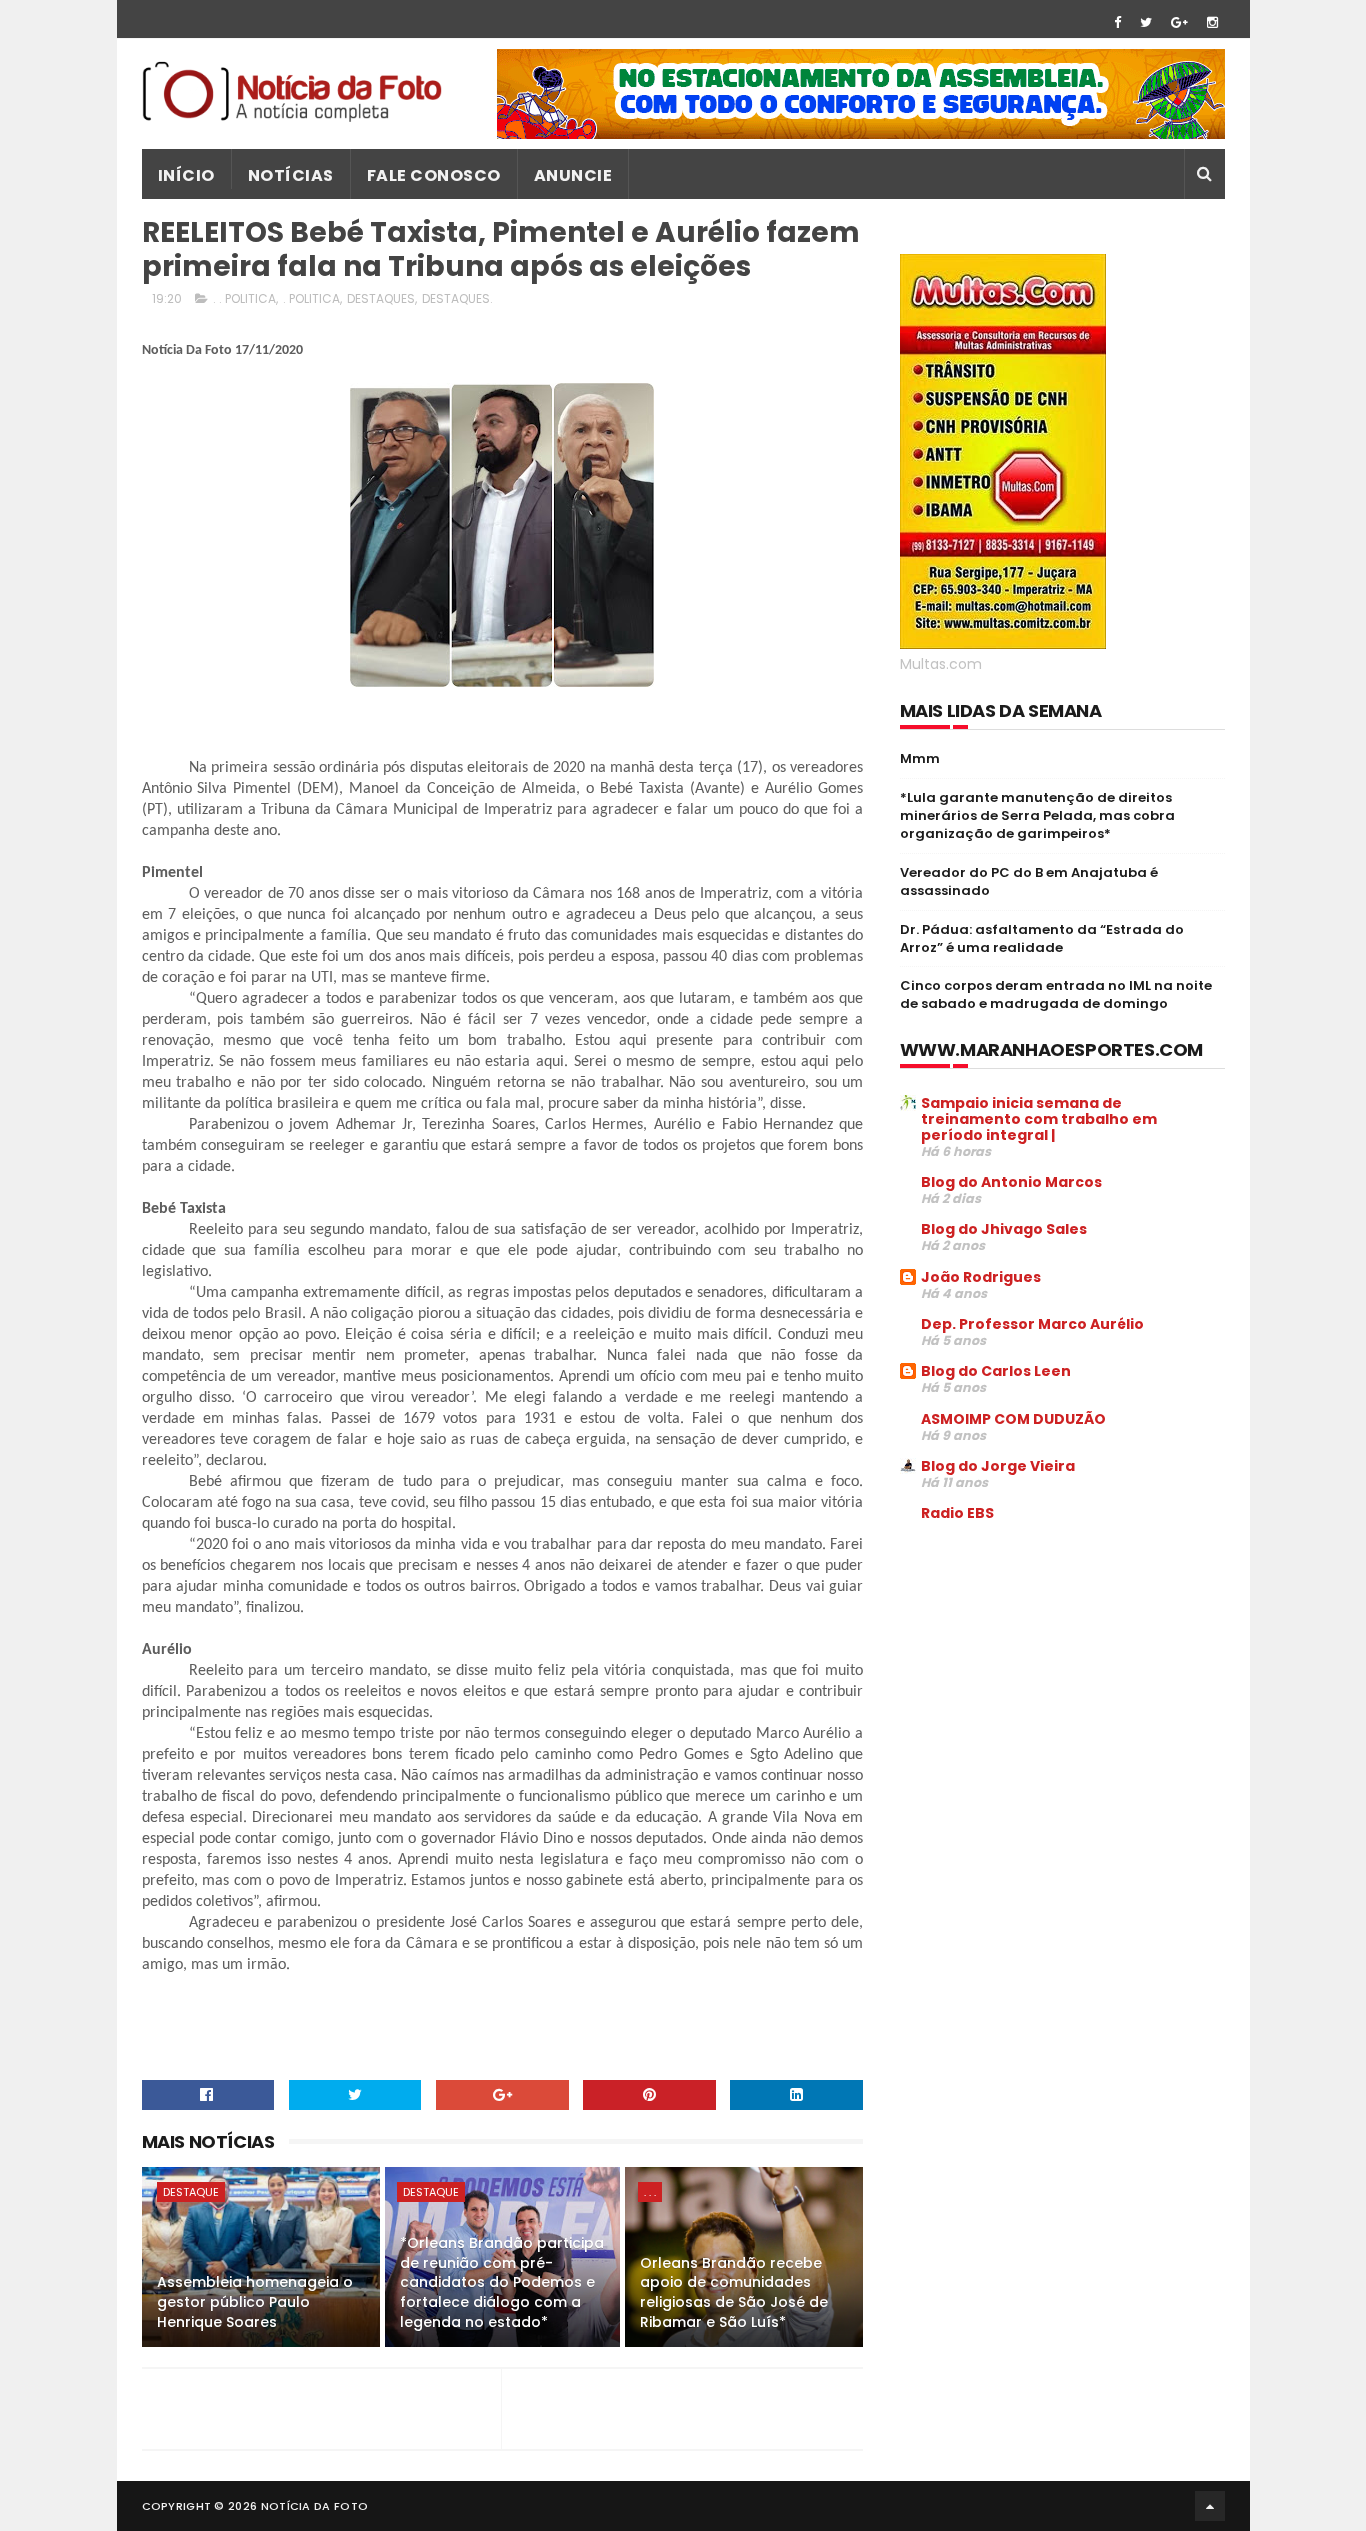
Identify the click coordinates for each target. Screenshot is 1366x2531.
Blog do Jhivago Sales (1004, 1229)
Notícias (291, 175)
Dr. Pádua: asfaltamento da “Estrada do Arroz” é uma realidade (1042, 938)
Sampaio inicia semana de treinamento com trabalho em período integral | (1039, 1119)
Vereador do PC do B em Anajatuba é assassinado (1029, 881)
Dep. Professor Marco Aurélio (1032, 1324)
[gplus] (1179, 22)
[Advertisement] (1068, 1690)
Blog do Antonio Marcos (1011, 1182)
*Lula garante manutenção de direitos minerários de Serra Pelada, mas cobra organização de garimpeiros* (1037, 815)
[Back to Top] (1210, 2506)
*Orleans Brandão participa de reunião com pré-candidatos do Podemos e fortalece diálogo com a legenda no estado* (502, 2282)
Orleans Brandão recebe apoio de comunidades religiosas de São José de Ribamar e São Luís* (734, 2292)
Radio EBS (957, 1513)
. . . (650, 2192)
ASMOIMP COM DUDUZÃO (1013, 1419)
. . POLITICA (244, 298)
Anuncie (573, 175)
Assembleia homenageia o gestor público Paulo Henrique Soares (255, 2301)
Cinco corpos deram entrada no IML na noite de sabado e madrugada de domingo (1056, 994)
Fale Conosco (434, 175)
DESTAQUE (191, 2192)
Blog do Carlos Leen (996, 1371)
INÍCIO (186, 175)
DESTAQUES (381, 298)
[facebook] (1117, 22)
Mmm (920, 758)
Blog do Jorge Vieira (998, 1466)
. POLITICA (311, 298)
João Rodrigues (981, 1277)
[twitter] (1146, 22)
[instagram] (1212, 22)
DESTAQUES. (457, 298)
